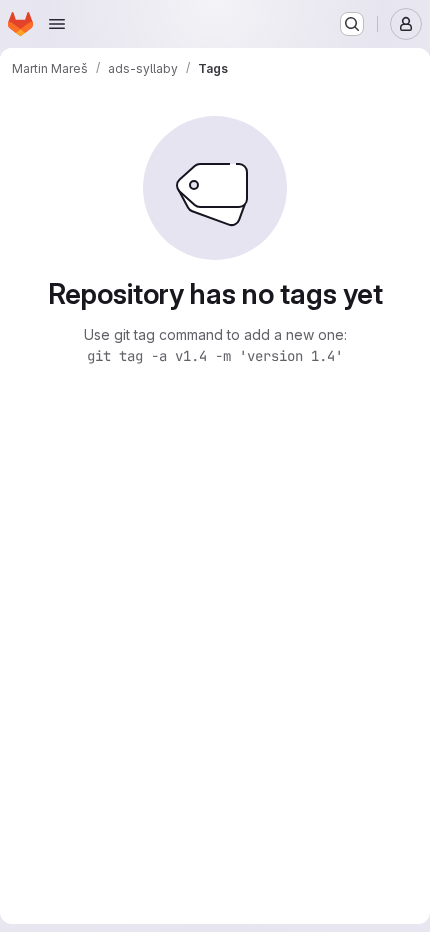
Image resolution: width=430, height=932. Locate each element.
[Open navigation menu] (57, 24)
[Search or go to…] (352, 24)
